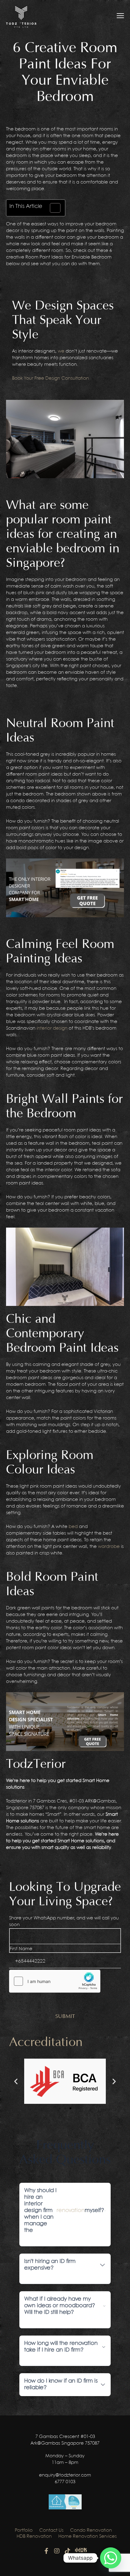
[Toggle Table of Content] (52, 208)
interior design (52, 1028)
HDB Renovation (34, 2537)
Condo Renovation (91, 2531)
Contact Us (51, 2531)
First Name (21, 1949)
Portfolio (24, 2531)
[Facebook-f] (46, 2551)
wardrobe (109, 1547)
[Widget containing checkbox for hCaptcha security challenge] (55, 1981)
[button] (16, 2081)
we (61, 351)
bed (73, 1527)
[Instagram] (57, 2551)
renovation (71, 2211)
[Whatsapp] (111, 2558)
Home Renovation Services (88, 2537)
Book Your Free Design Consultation (50, 378)
